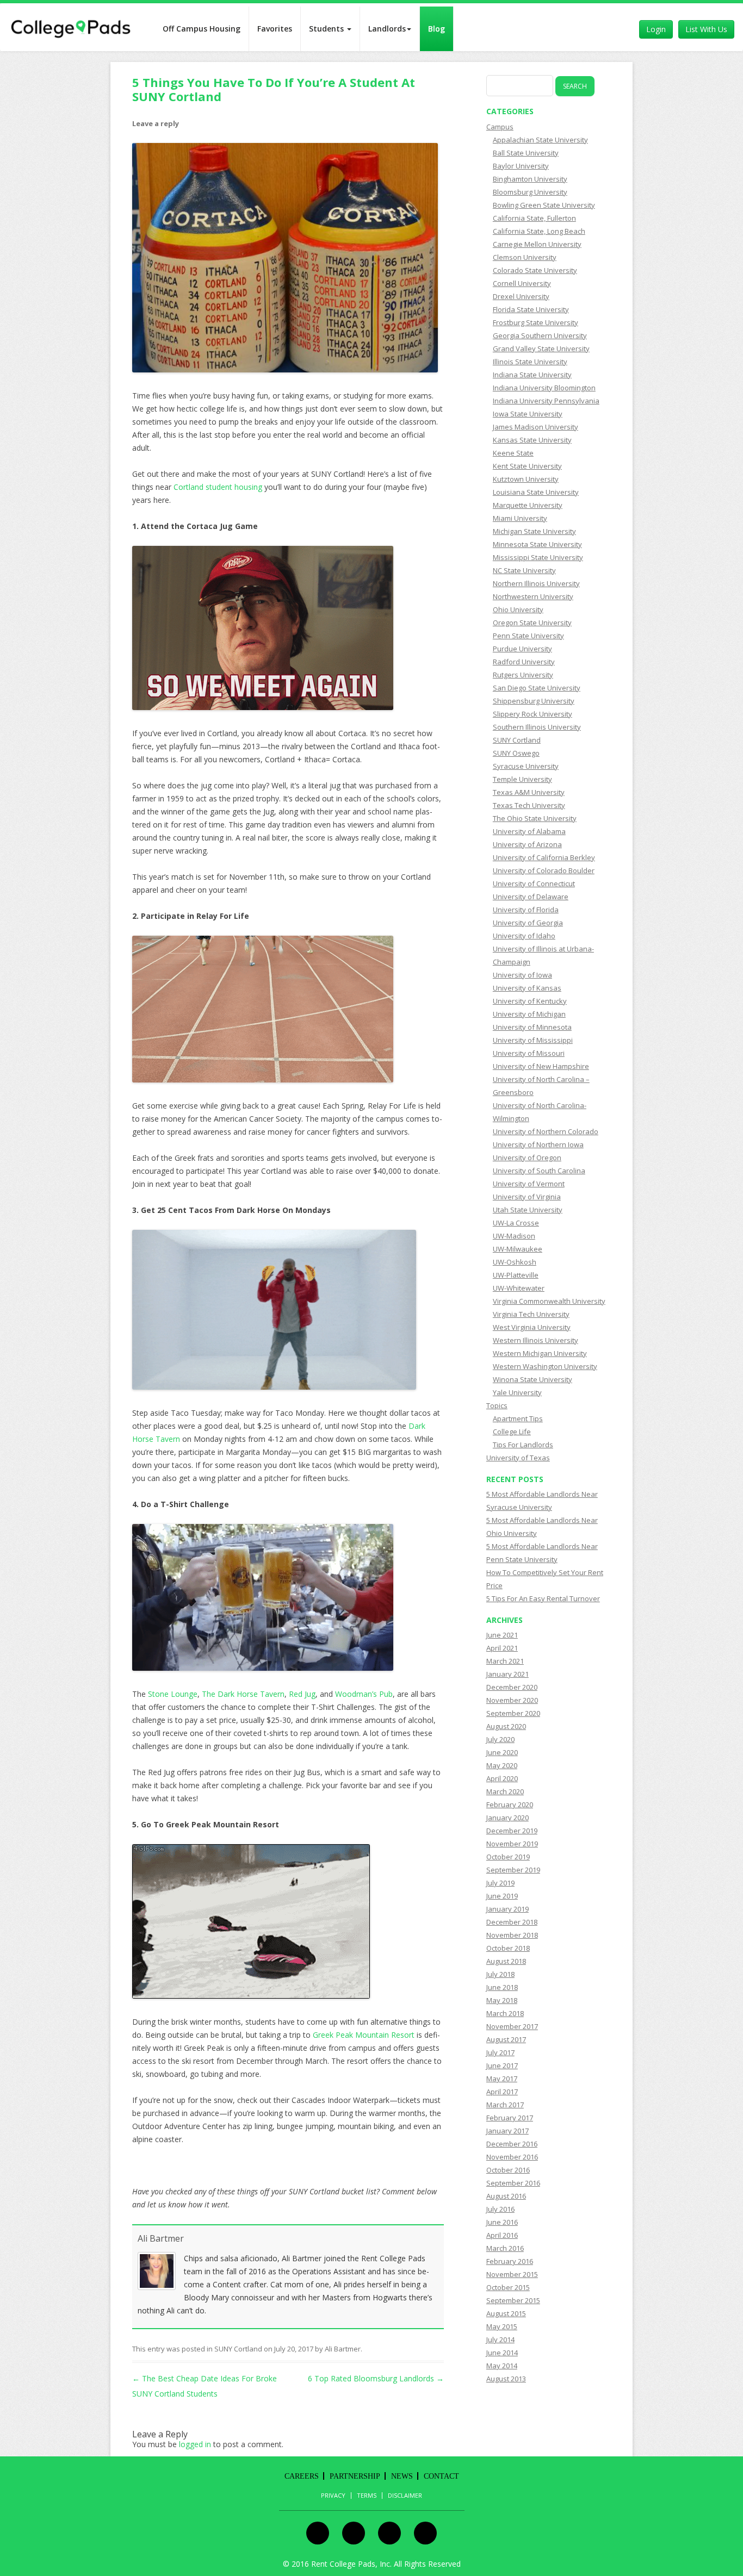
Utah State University (528, 1210)
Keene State (513, 453)
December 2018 (512, 1922)
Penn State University (528, 636)
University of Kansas (527, 988)
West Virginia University (532, 1327)
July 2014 (500, 2339)
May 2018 (502, 2000)
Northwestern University (533, 596)
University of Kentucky (530, 1001)
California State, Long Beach (539, 231)
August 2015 (506, 2313)
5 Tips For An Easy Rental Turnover (543, 1598)
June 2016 (502, 2222)
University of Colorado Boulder (544, 870)
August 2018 (506, 1961)
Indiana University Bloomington (544, 388)
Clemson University (525, 257)
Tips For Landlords (523, 1445)
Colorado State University (535, 270)
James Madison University (535, 427)
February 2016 (510, 2261)
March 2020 (505, 1791)
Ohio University (518, 609)
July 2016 (500, 2209)
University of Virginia (527, 1197)
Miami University (520, 518)
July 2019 (500, 1883)
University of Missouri (529, 1053)
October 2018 (508, 1948)
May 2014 (502, 2366)
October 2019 (508, 1857)
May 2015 (502, 2326)
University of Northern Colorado (546, 1131)
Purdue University (522, 649)
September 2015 (513, 2300)
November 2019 (512, 1844)
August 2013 (506, 2379)
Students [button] (327, 29)
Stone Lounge (173, 1694)
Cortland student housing (219, 487)
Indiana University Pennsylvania (546, 401)
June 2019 (502, 1896)
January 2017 (507, 2131)
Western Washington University (545, 1366)
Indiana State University (532, 375)
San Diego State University (537, 688)
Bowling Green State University (544, 205)
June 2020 (502, 1752)
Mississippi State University (538, 557)
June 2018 (502, 1987)
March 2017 (505, 2105)
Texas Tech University (529, 805)
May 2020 (502, 1765)
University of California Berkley (544, 857)
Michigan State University (534, 531)
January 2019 (507, 1909)
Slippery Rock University (533, 714)
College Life (512, 1432)
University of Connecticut (534, 883)
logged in (195, 2444)
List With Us (706, 29)
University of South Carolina (539, 1171)
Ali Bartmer (161, 2238)
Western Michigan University (540, 1353)
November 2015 (512, 2274)
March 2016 (505, 2248)
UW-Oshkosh (515, 1262)
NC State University (524, 570)
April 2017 (502, 2092)
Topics (497, 1405)
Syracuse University (526, 766)
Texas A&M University (529, 792)
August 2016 (506, 2196)
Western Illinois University (535, 1340)
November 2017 (512, 2026)
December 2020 (512, 1687)
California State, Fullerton (534, 218)
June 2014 (502, 2353)
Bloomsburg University (530, 192)
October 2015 (508, 2287)
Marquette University (528, 505)
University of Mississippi (533, 1040)
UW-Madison (514, 1236)
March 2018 (505, 2013)
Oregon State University (532, 623)
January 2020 (507, 1818)
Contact (441, 2476)
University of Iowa (522, 975)
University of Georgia (528, 923)
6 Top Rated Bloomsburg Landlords (376, 2378)
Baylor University (521, 166)
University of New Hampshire (541, 1066)
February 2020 (510, 1805)
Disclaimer (405, 2496)
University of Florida (526, 910)
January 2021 (507, 1674)
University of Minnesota (532, 1027)
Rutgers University (523, 675)
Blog (436, 29)
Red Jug (302, 1694)
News (402, 2476)
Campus (500, 127)
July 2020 (500, 1739)
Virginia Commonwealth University (549, 1301)
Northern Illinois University (536, 583)
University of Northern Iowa (538, 1144)
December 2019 (512, 1831)
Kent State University (527, 466)
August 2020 (506, 1726)
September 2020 (513, 1713)
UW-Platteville (516, 1275)
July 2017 (500, 2052)
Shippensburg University (534, 701)
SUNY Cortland (238, 2349)
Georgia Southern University (540, 335)
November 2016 (512, 2157)
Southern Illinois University (537, 727)
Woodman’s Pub (364, 1694)
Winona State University (533, 1379)
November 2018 (512, 1935)
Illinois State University (530, 362)
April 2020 (502, 1778)
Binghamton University (530, 179)
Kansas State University (532, 440)
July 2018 (500, 1974)
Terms (367, 2496)
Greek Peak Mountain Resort (364, 2035)
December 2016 (512, 2144)
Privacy (333, 2496)
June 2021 (502, 1635)
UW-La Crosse (516, 1223)
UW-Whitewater (519, 1288)
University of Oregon (527, 1158)
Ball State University (526, 153)
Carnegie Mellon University (537, 244)
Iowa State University (528, 414)
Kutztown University (526, 479)
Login (656, 29)
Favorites (275, 29)
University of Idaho (524, 936)
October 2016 (508, 2170)
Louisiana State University (536, 492)
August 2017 (506, 2039)
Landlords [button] (387, 29)
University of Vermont (529, 1184)
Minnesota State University (537, 544)
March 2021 (505, 1661)
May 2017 (502, 2079)
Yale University (517, 1392)
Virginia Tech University (531, 1314)
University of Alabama (529, 831)
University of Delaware (531, 897)
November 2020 (512, 1700)
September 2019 (513, 1870)
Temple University (522, 779)
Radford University (524, 662)
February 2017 (510, 2118)
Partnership (355, 2476)
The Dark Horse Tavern (243, 1694)
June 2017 (502, 2065)
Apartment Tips (518, 1418)
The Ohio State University (535, 818)
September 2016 (513, 2183)
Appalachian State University (540, 140)
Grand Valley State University (541, 349)
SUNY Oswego (516, 753)
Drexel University (521, 296)
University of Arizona (527, 844)
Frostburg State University (535, 322)
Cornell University (522, 283)
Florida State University (531, 309)
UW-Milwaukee (518, 1249)
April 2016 (502, 2235)
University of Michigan (529, 1014)
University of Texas (518, 1458)
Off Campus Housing (202, 29)
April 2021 (502, 1648)
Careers (302, 2476)
